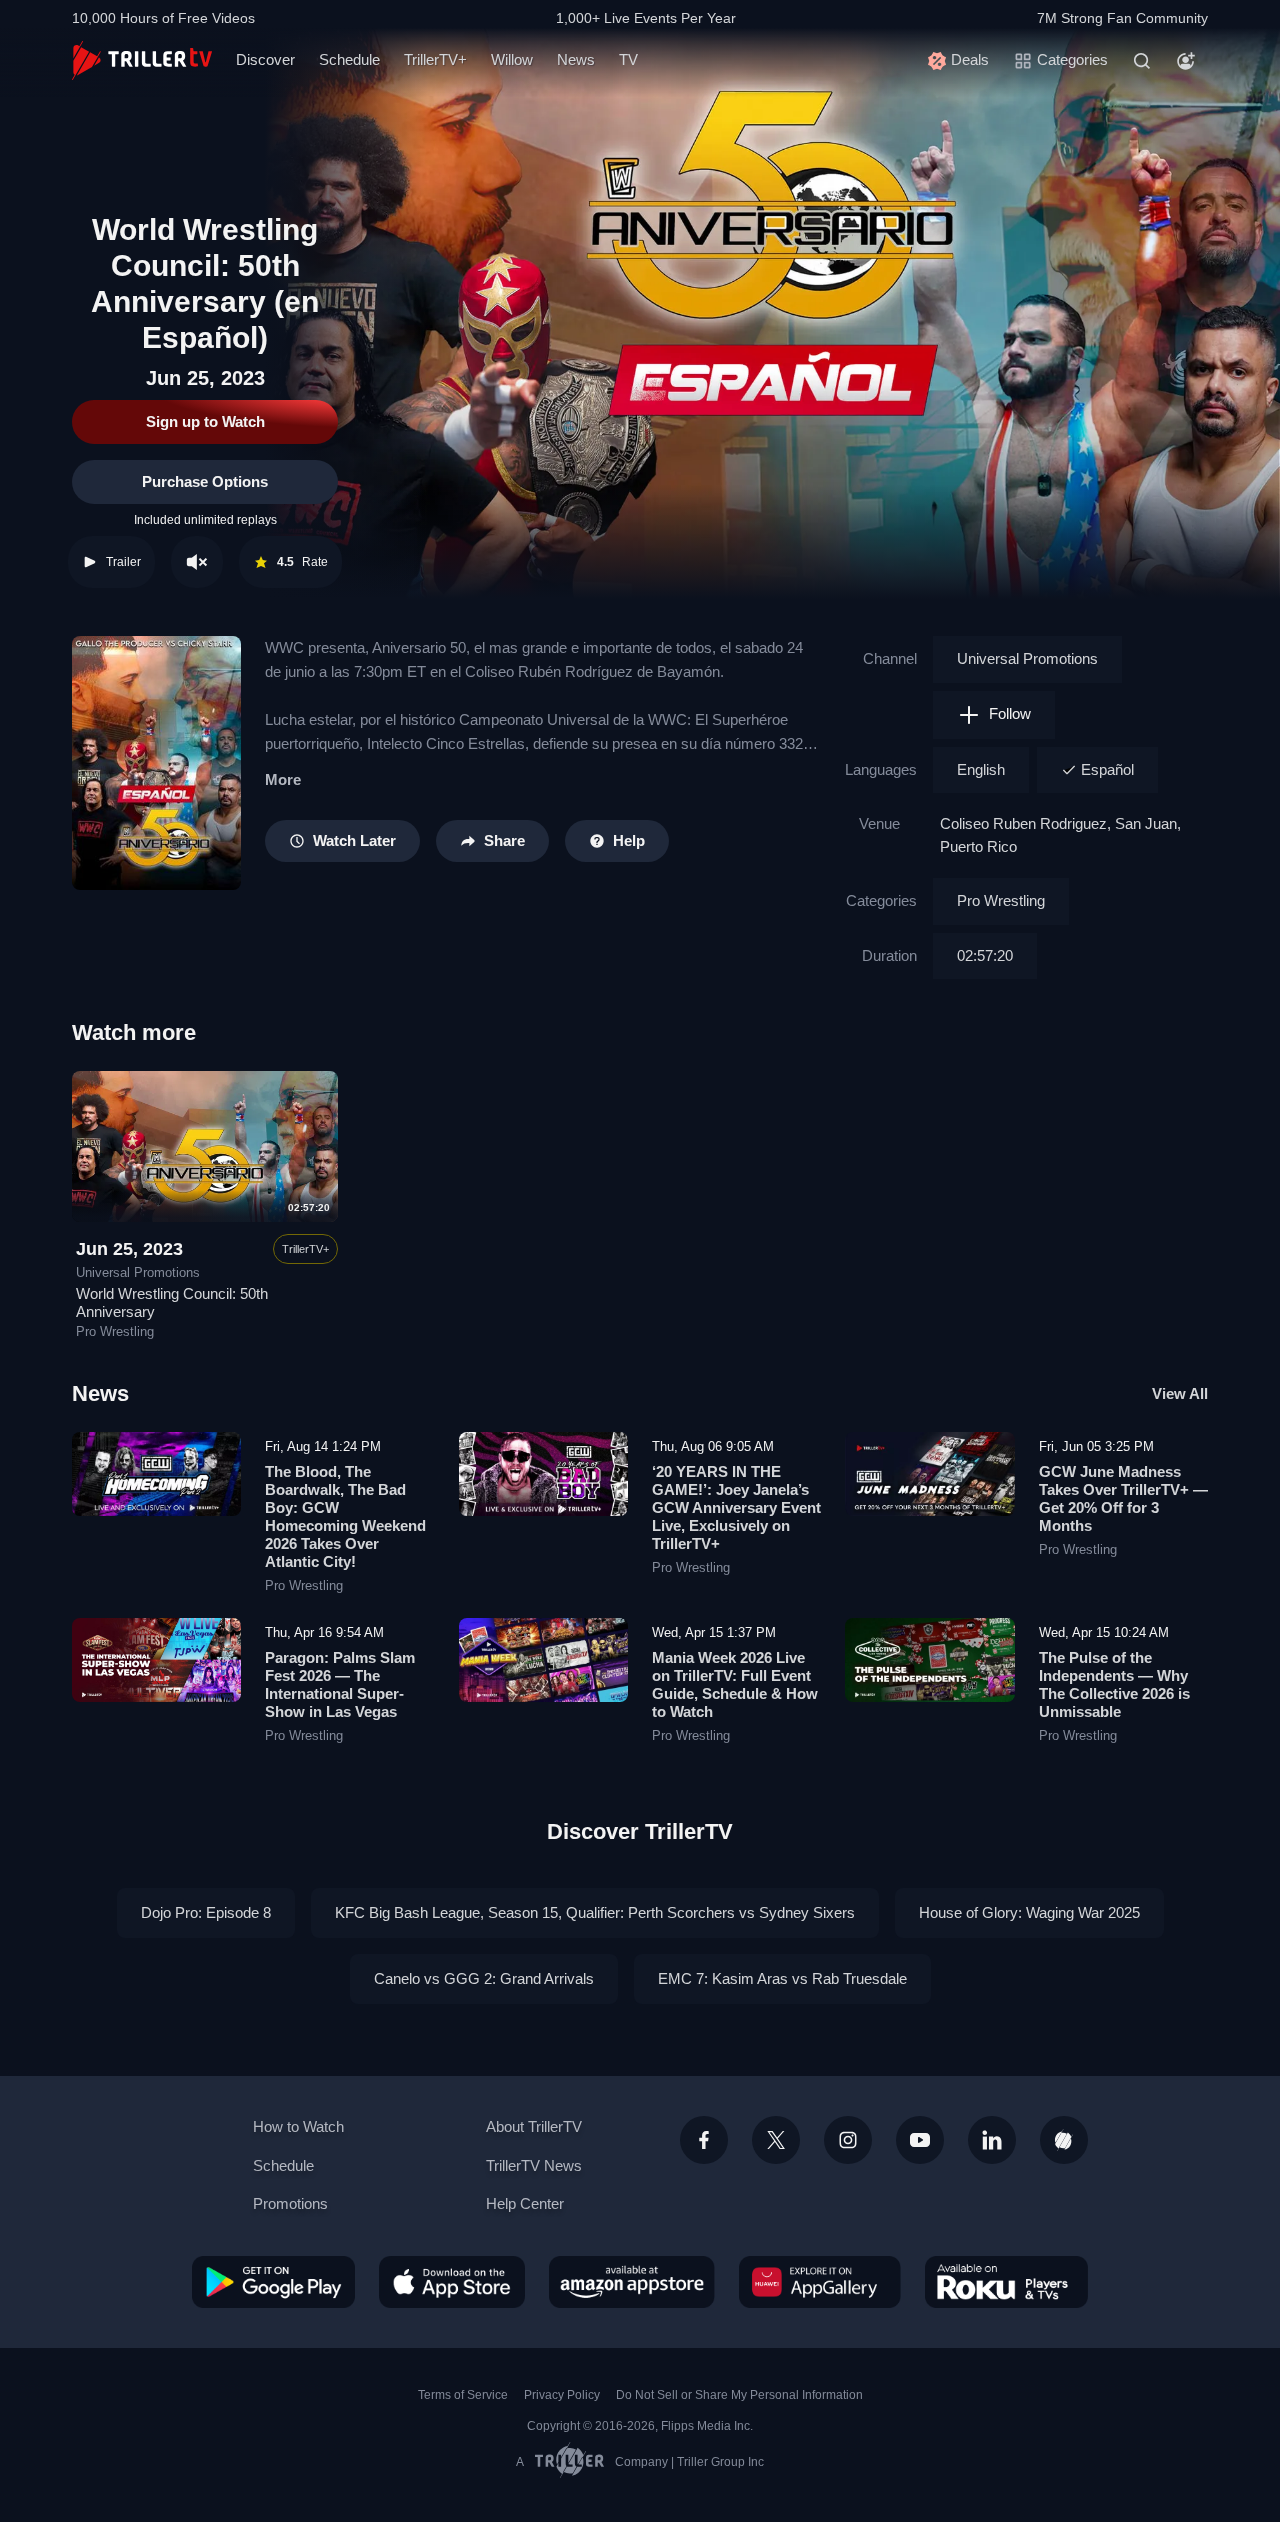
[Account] (1186, 61)
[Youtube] (920, 2140)
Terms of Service (463, 2395)
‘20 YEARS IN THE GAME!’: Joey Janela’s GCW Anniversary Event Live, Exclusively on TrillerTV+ (736, 1507)
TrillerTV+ (435, 59)
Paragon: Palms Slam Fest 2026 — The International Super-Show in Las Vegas (340, 1684)
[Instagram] (848, 2140)
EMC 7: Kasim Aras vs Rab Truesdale (782, 1978)
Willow (512, 59)
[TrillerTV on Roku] (1006, 2282)
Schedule (349, 59)
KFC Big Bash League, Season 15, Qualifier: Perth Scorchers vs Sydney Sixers (595, 1912)
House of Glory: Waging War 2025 (1029, 1912)
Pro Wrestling (1001, 900)
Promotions (290, 2203)
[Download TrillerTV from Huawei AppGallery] (820, 2282)
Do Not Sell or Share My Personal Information (739, 2395)
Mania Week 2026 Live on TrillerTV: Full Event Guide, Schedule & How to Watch (735, 1684)
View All (1180, 1393)
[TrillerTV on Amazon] (632, 2282)
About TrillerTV (534, 2126)
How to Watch (298, 2126)
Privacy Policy (562, 2395)
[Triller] (1064, 2140)
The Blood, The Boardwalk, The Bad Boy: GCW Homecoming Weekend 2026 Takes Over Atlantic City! (345, 1516)
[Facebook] (704, 2140)
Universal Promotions (1027, 658)
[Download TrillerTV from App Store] (452, 2282)
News (576, 59)
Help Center (525, 2203)
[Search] (1142, 61)
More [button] (283, 779)
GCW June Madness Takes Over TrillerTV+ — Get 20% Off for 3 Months (1123, 1498)
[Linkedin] (992, 2140)
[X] (776, 2140)
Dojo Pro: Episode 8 (206, 1912)
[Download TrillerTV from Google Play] (273, 2282)
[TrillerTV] (142, 60)
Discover (265, 59)
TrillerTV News (534, 2165)
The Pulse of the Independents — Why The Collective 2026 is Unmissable (1114, 1684)
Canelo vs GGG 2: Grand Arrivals (484, 1978)
